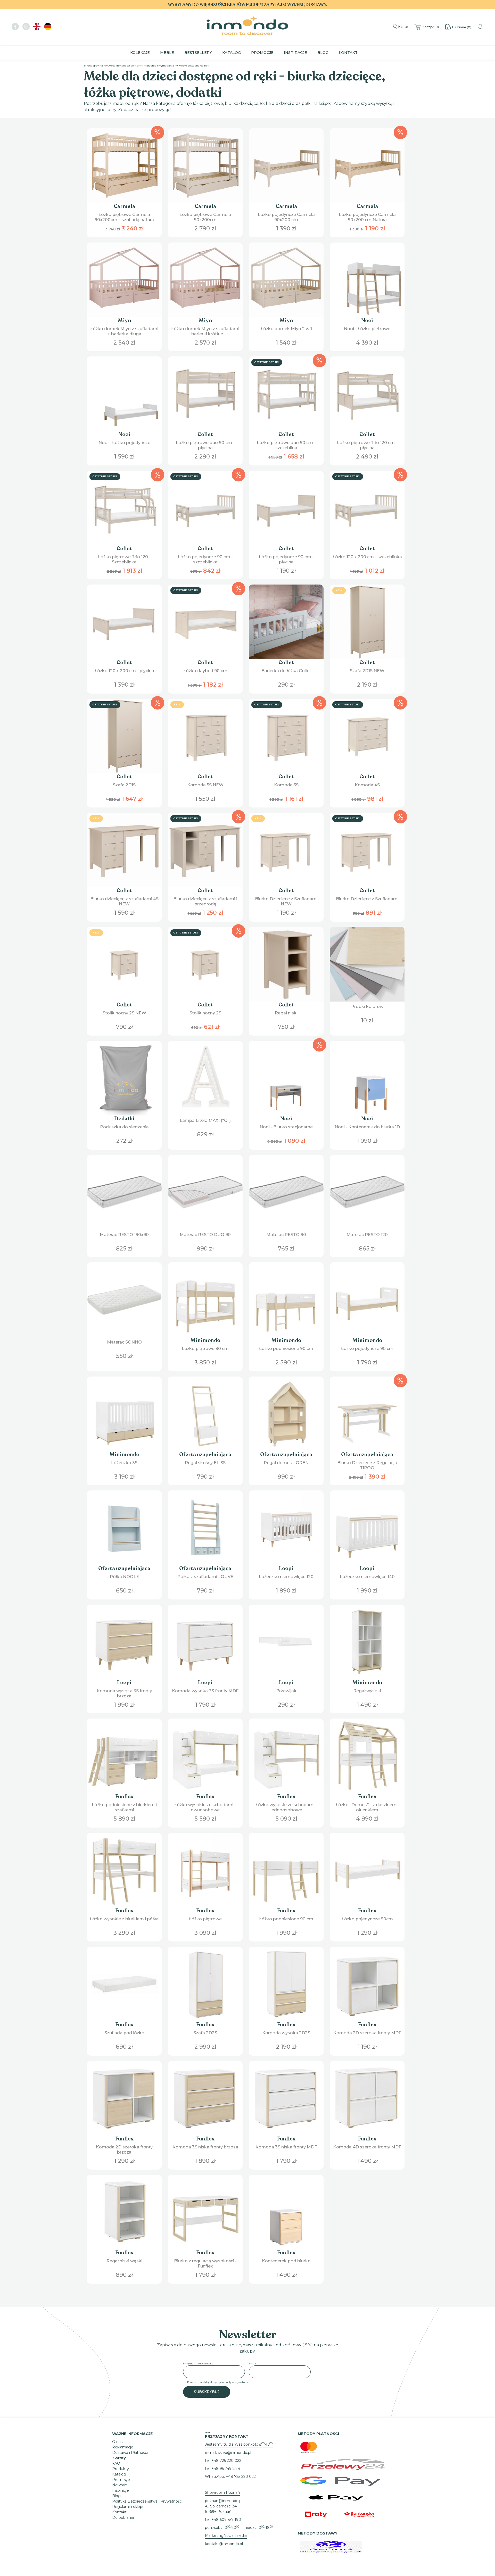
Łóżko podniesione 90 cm (286, 1349)
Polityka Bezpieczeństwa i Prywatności (147, 2501)
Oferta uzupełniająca (205, 1454)
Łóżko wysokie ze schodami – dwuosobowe (205, 1807)
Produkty (121, 2469)
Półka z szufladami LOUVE (205, 1577)
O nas (117, 2442)
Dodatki (124, 1119)
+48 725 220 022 (226, 2461)
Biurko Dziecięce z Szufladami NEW (286, 901)
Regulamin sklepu (128, 2507)
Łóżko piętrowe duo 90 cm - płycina (205, 445)
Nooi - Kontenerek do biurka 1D (367, 1127)
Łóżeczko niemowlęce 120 (286, 1577)
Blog (323, 53)
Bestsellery (198, 53)
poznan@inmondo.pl (224, 2501)
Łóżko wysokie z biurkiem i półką (124, 1919)
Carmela (124, 206)
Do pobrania (123, 2517)
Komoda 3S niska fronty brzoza (205, 2147)
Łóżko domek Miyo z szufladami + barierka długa (124, 331)
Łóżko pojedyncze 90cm (367, 1919)
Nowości (120, 2485)
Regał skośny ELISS (205, 1463)
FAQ (116, 2463)
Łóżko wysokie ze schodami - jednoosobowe (286, 1807)
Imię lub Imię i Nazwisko (198, 2364)
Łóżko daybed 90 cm (205, 671)
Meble (167, 53)
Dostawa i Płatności (130, 2453)
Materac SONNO (124, 1342)
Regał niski (286, 1013)
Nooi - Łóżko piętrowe (367, 329)
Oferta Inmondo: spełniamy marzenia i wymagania (141, 66)
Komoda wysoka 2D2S (286, 2033)
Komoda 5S (286, 785)
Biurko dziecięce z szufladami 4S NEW (124, 901)
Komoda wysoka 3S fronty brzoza (124, 1693)
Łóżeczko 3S (124, 1463)
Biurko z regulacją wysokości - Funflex (205, 2264)
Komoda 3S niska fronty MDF (286, 2147)
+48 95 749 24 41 (227, 2469)
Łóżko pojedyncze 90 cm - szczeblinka (205, 559)
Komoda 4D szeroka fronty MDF (367, 2147)
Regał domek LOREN (286, 1463)
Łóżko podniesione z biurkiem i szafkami (124, 1807)
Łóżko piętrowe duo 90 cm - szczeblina (286, 445)
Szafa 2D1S (124, 785)
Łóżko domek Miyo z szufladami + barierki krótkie (205, 331)
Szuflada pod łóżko (124, 2033)
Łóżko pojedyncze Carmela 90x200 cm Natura (367, 217)
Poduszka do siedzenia (124, 1127)
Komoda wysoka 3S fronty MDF (205, 1691)
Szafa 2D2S (205, 2033)
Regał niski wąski (124, 2261)
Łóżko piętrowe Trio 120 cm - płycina (367, 445)
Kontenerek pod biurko (286, 2261)
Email (252, 2364)
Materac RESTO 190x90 (124, 1235)
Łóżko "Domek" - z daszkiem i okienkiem (367, 1807)
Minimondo (205, 1340)
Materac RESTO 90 (286, 1235)
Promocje (262, 53)
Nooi (367, 320)
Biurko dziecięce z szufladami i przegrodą (205, 901)
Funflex (124, 1796)
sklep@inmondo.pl (234, 2453)
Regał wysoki (367, 1691)
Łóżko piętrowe (205, 1919)
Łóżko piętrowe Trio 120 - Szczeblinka (124, 559)
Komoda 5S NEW (205, 785)
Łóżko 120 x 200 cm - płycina (124, 671)
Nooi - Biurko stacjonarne (286, 1127)
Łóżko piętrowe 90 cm (205, 1349)
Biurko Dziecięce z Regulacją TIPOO (367, 1465)
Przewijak (286, 1691)
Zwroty (119, 2458)
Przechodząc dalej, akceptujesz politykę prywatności (218, 2382)
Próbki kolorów (367, 1007)
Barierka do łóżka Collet (286, 671)
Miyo (124, 320)
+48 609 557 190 (226, 2520)
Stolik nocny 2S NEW (124, 1013)
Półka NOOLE (124, 1577)
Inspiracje (295, 53)
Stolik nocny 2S (205, 1013)
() (431, 27)
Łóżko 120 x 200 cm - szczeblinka (367, 557)
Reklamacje (123, 2447)
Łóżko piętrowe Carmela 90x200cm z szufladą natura (124, 217)
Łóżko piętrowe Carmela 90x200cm (205, 217)
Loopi (286, 1568)
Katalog (232, 53)
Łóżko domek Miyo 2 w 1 (286, 329)
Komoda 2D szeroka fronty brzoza (124, 2150)
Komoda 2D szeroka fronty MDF (367, 2033)
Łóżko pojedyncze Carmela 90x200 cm (286, 217)
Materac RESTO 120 (367, 1235)
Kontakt (348, 53)
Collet (205, 434)
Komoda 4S (367, 785)
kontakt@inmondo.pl (224, 2544)
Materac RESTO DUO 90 (205, 1235)
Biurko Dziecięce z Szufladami (367, 899)
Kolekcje (140, 53)
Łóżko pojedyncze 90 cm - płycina (286, 559)
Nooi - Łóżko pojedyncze (124, 443)
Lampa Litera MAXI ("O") (205, 1120)
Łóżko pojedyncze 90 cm (367, 1349)
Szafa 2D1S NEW (367, 671)
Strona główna (93, 66)
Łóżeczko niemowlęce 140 (367, 1577)
